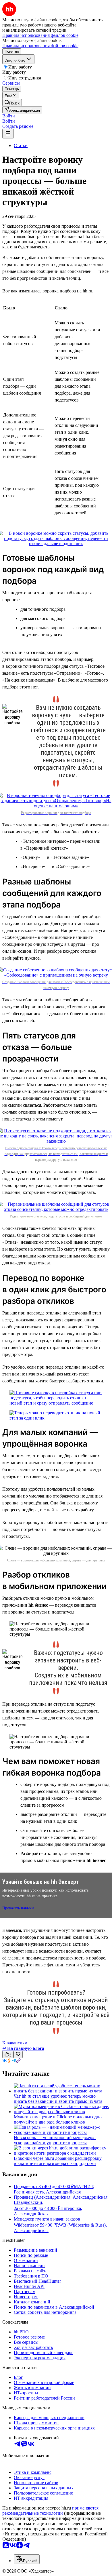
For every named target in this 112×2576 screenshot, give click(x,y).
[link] (12, 103)
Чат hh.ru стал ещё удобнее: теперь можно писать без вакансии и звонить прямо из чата (58, 2099)
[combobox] (27, 2559)
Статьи (21, 145)
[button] (9, 116)
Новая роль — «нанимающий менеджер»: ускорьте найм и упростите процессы (55, 2140)
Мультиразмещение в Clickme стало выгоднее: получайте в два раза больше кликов (59, 2119)
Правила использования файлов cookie (40, 46)
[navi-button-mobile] (8, 134)
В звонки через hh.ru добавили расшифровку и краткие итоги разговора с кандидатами (58, 2161)
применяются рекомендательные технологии (50, 2511)
